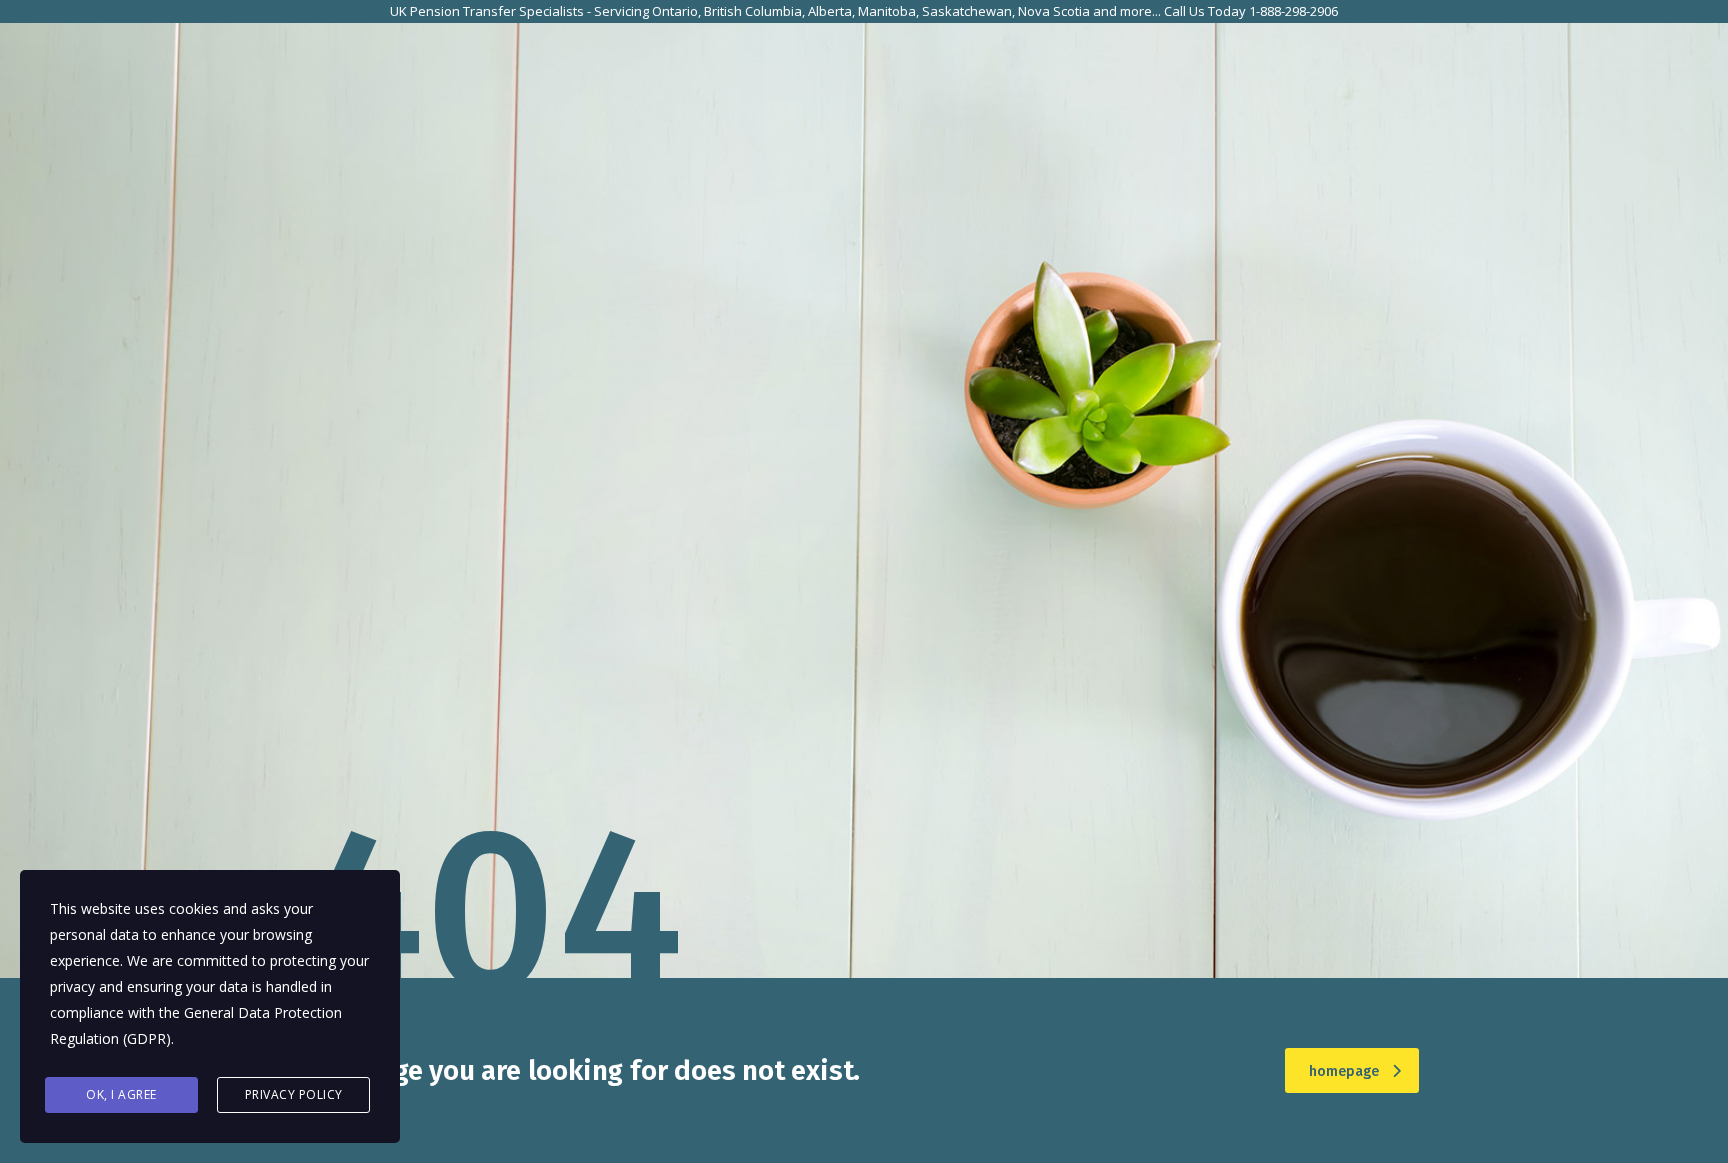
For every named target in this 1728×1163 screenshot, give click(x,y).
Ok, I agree (121, 1094)
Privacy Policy (294, 1094)
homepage (1344, 1071)
